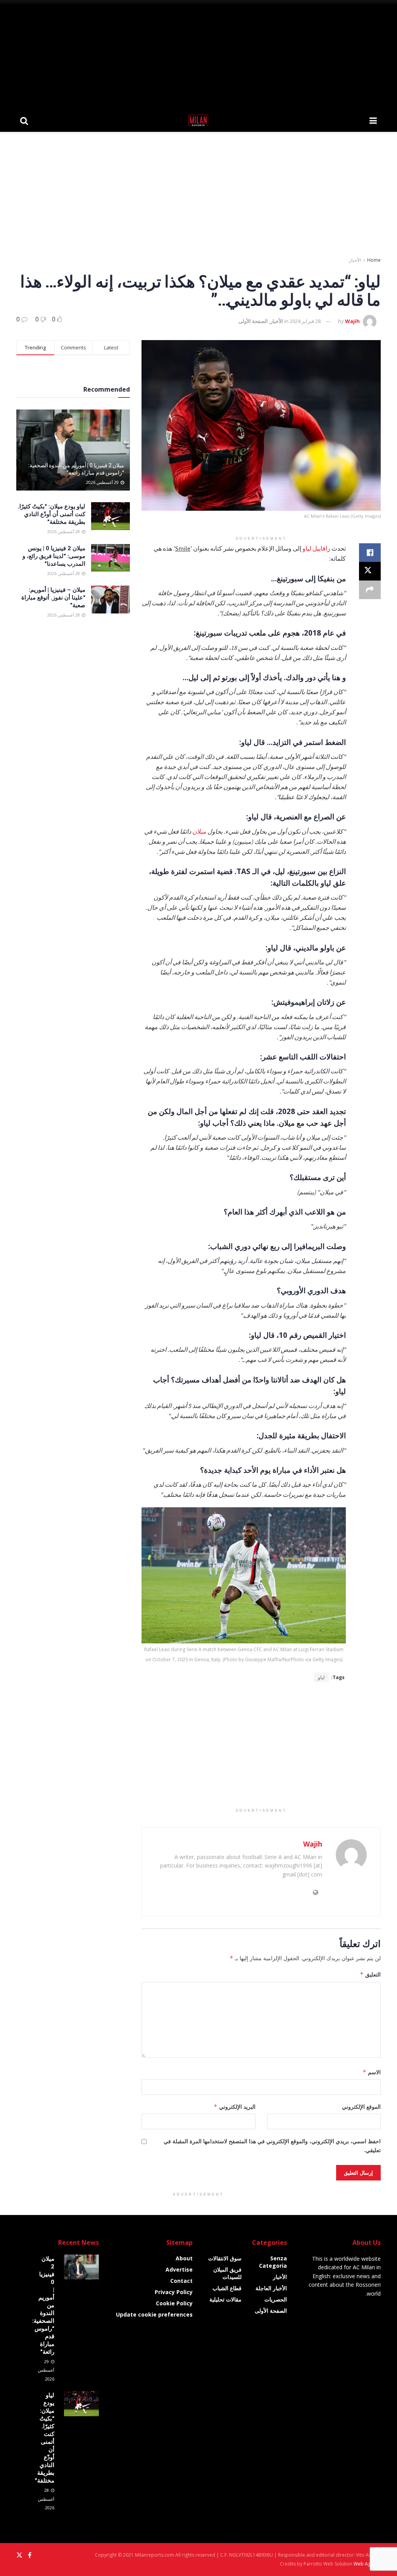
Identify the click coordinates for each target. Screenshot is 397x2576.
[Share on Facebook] (370, 553)
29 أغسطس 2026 (103, 482)
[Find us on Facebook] (30, 2555)
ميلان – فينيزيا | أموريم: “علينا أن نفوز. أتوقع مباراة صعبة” (53, 597)
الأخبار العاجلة (271, 2288)
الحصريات (276, 2299)
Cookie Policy (174, 2303)
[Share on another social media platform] (370, 590)
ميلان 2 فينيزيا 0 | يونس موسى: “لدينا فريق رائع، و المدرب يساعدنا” (54, 556)
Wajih (352, 321)
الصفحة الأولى (253, 321)
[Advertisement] (198, 54)
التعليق (370, 1974)
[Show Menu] (373, 120)
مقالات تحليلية (225, 2299)
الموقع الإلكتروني (361, 2107)
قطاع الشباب (227, 2288)
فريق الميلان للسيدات (227, 2273)
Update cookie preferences (154, 2314)
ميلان (199, 831)
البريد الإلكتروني (234, 2107)
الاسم (372, 2072)
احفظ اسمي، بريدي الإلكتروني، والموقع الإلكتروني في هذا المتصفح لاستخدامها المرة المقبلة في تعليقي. (272, 2145)
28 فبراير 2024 (305, 321)
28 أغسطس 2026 (64, 531)
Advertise (179, 2269)
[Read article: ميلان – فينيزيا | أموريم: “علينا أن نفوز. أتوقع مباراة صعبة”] (110, 600)
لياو (321, 1677)
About (184, 2258)
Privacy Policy (174, 2292)
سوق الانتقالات (225, 2258)
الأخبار (355, 260)
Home (374, 260)
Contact (181, 2281)
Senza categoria (273, 2262)
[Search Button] (24, 120)
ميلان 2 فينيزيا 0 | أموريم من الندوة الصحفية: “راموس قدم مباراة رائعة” (76, 469)
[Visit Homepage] (199, 120)
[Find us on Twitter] (19, 2555)
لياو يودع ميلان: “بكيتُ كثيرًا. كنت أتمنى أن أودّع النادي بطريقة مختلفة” (52, 514)
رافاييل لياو (316, 548)
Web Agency (367, 2564)
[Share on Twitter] (370, 571)
